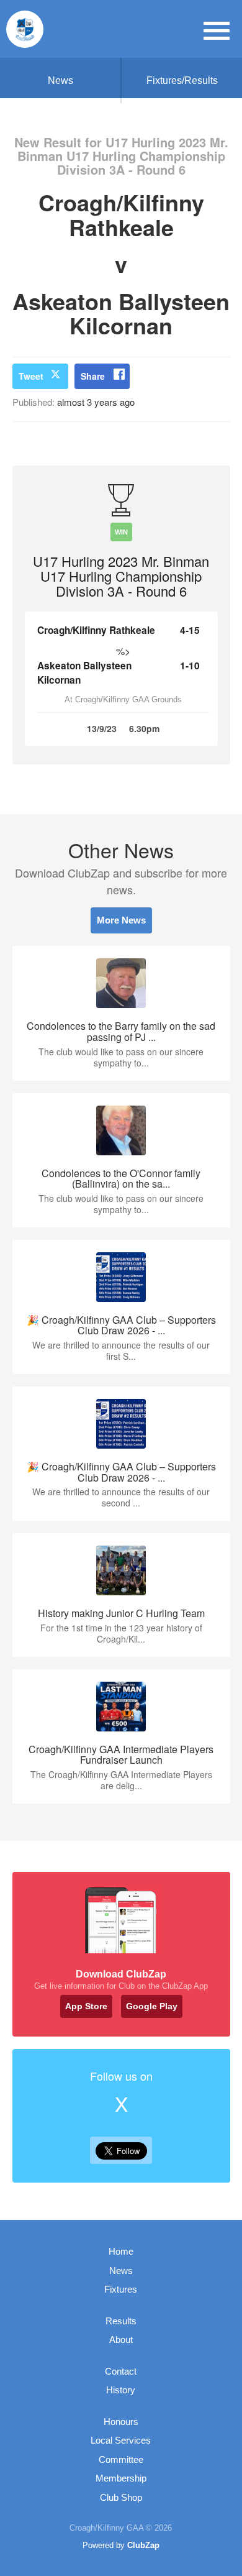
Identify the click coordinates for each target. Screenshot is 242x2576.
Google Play (152, 2006)
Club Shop (121, 2497)
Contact (121, 2371)
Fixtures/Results (182, 80)
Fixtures (121, 2289)
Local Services (121, 2440)
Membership (121, 2478)
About (121, 2340)
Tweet (31, 376)
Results (121, 2321)
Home (121, 2251)
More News (121, 920)
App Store (86, 2006)
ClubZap (143, 2545)
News (60, 80)
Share (93, 376)
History (121, 2390)
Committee (121, 2459)
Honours (121, 2422)
